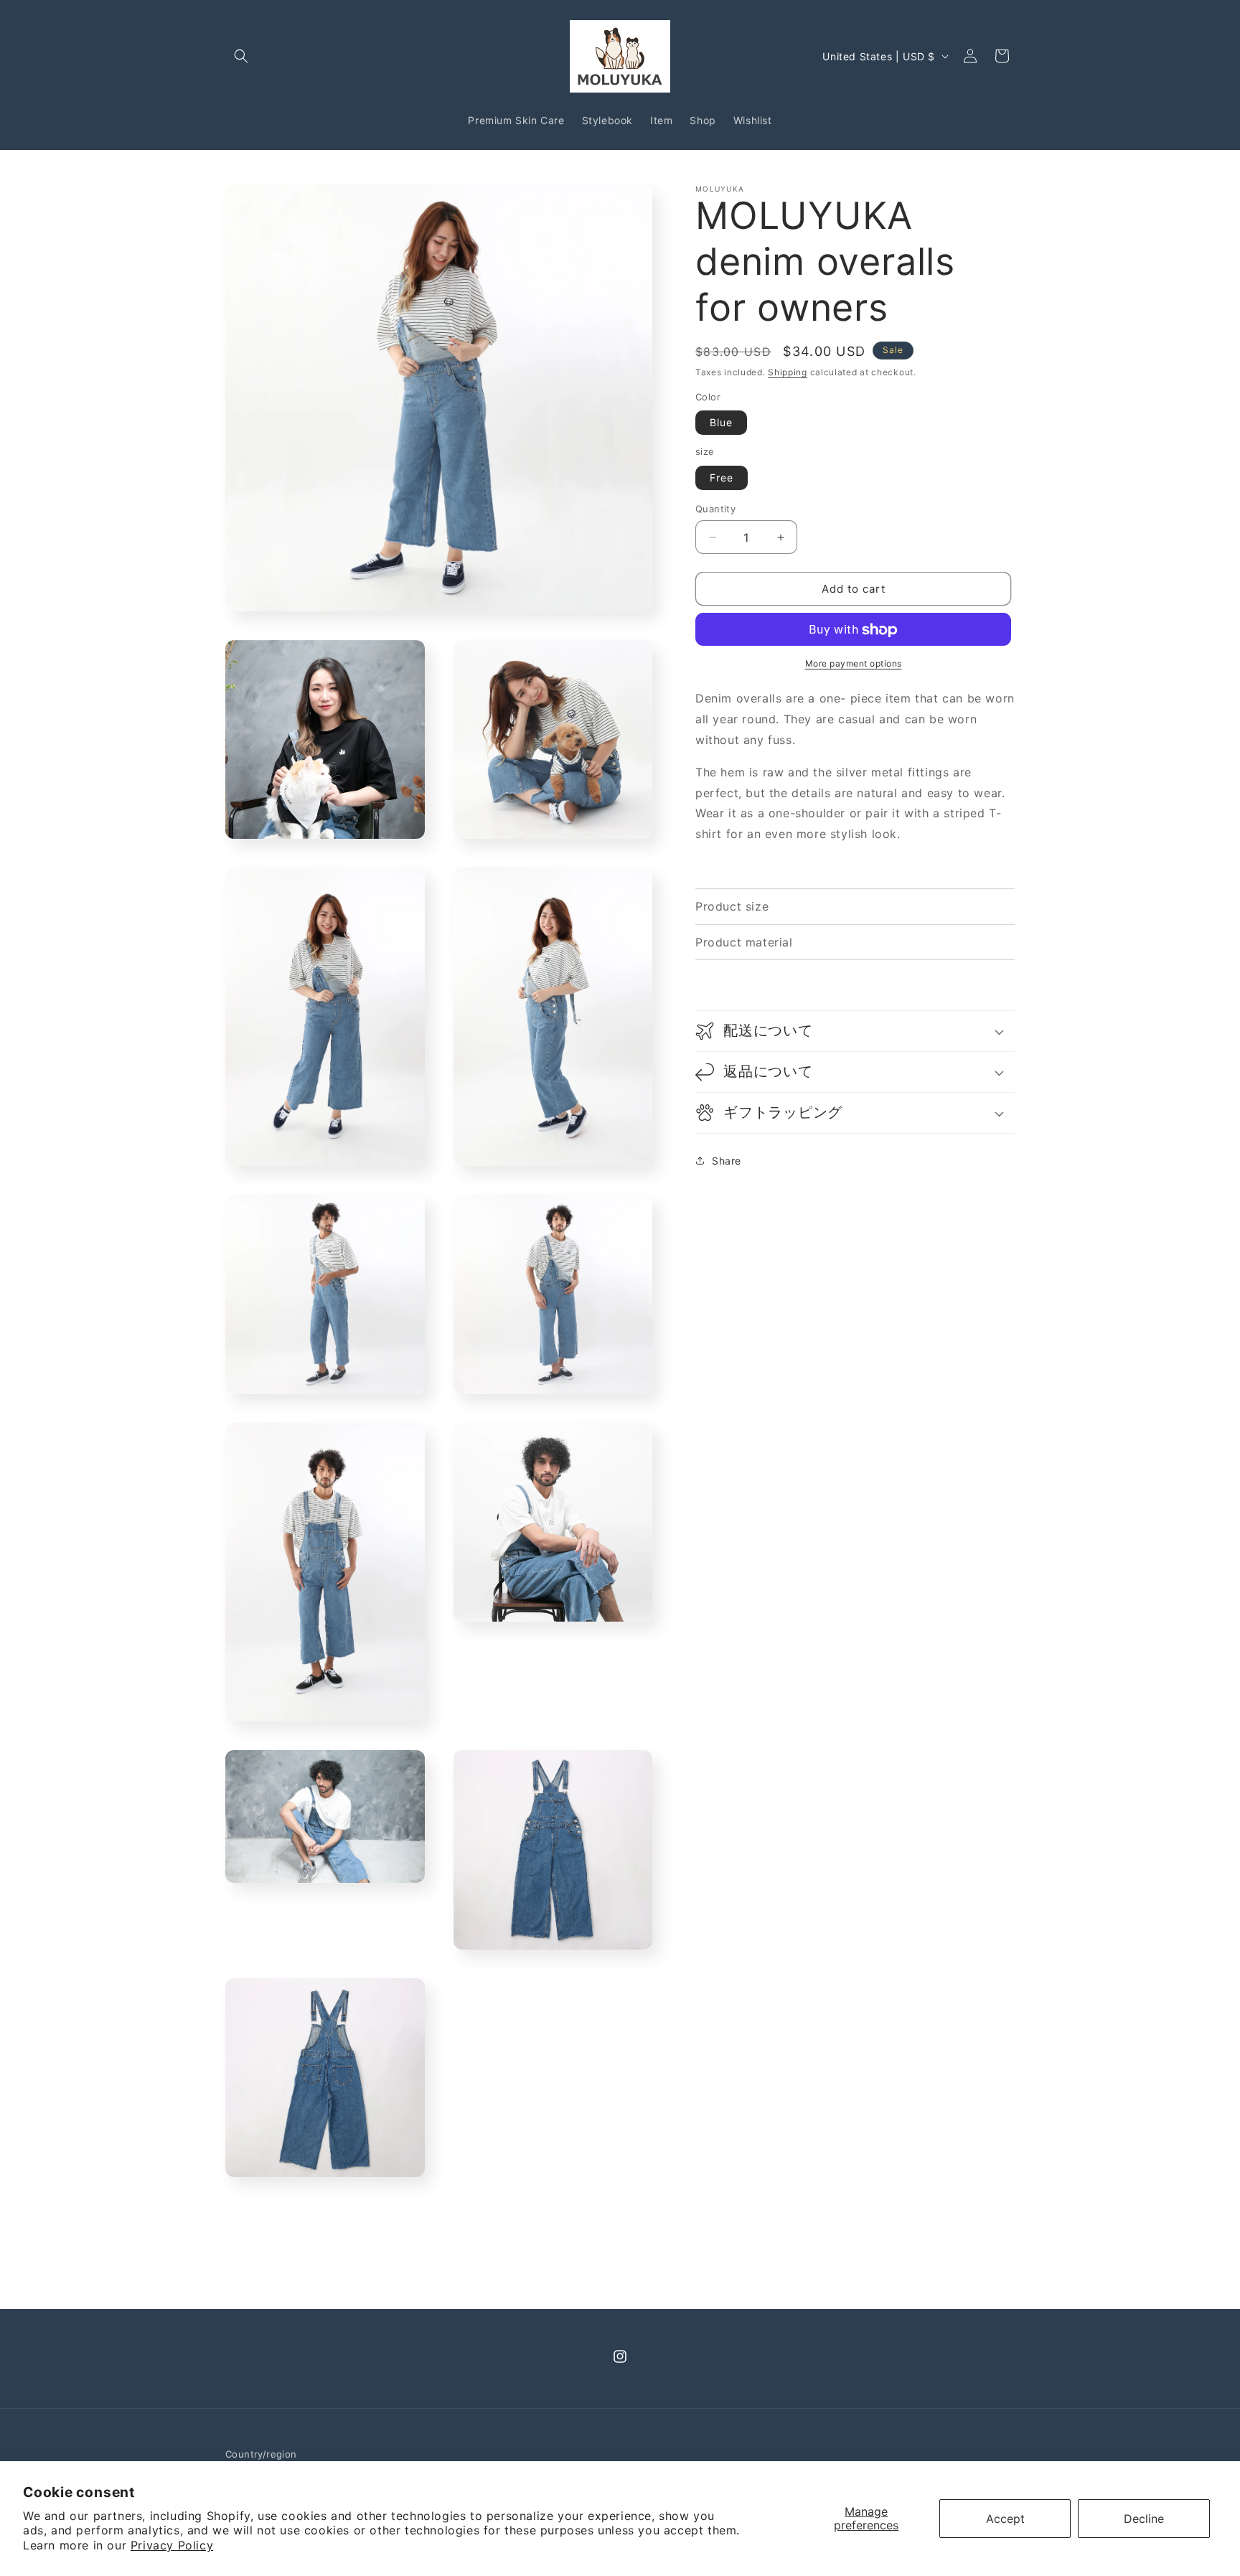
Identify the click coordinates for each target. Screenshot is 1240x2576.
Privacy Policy (172, 2545)
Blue (721, 423)
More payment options (854, 664)
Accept (1005, 2519)
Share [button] (727, 1161)
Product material (744, 942)
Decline (1144, 2519)
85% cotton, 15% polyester (774, 944)
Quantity (715, 509)
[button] (241, 56)
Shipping (788, 372)
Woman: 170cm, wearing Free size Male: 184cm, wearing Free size (794, 908)
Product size (732, 906)
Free (722, 478)
